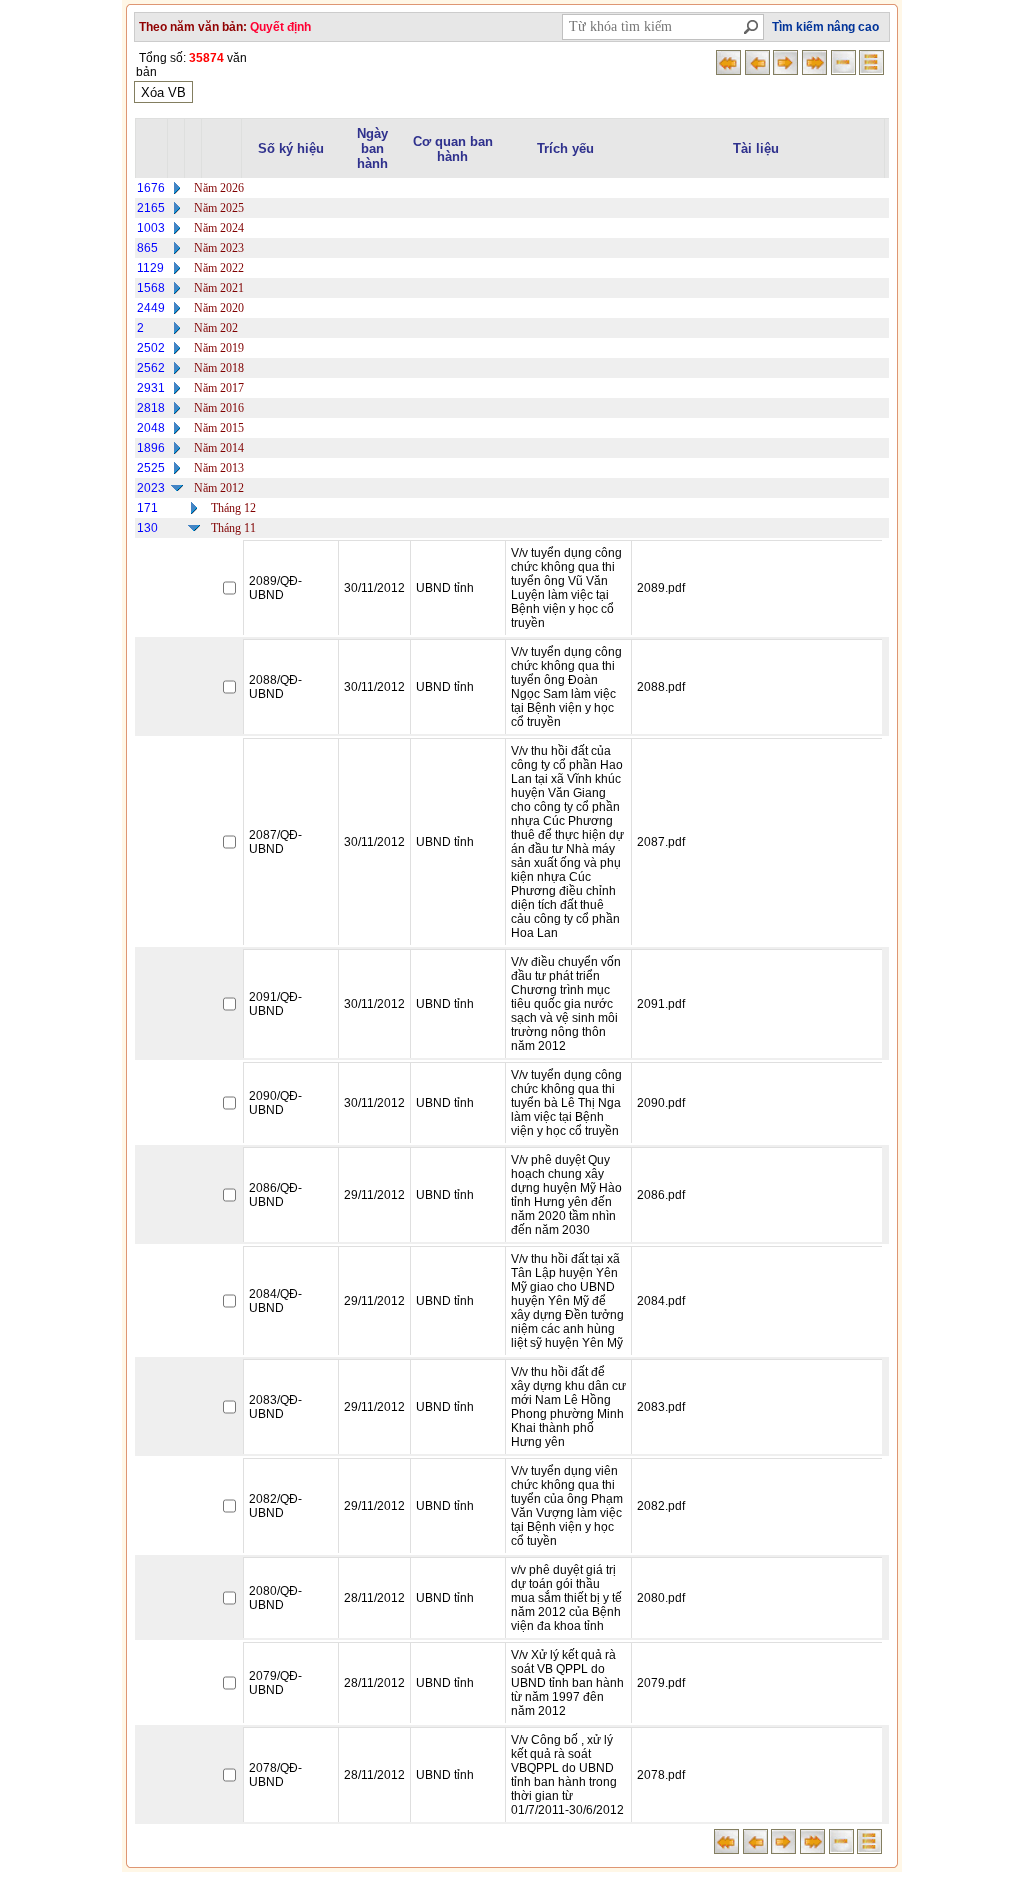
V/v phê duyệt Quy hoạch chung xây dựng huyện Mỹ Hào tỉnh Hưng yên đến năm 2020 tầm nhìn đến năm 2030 (566, 1195)
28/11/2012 (374, 1598)
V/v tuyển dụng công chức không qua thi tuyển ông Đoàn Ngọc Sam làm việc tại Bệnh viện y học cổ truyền (566, 687)
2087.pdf (661, 842)
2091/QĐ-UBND (275, 1004)
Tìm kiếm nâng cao (825, 27)
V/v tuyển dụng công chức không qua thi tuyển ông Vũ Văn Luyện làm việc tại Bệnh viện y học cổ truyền (566, 588)
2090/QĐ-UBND (275, 1103)
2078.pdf (661, 1775)
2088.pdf (661, 687)
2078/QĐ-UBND (275, 1775)
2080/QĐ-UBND (275, 1598)
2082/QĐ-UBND (275, 1506)
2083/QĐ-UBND (275, 1407)
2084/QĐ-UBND (275, 1301)
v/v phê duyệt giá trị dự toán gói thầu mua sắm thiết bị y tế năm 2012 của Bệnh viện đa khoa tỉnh (566, 1598)
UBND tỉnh (445, 588)
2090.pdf (661, 1103)
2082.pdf (661, 1506)
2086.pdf (661, 1195)
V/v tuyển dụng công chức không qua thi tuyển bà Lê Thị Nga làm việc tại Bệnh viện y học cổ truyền (566, 1103)
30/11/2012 (374, 588)
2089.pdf (661, 588)
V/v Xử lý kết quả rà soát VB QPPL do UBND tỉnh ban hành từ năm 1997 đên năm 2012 (567, 1683)
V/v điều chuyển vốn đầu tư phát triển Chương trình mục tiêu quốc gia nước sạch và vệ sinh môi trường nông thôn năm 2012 (566, 1004)
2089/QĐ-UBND (275, 588)
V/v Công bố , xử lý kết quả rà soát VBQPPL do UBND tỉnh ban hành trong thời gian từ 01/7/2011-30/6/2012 (567, 1775)
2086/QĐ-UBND (275, 1195)
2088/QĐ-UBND (275, 687)
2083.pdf (661, 1407)
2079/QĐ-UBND (275, 1683)
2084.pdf (661, 1301)
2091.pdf (661, 1004)
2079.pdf (661, 1683)
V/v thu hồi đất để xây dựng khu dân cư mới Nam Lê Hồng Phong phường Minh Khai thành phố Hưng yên (568, 1407)
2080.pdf (661, 1598)
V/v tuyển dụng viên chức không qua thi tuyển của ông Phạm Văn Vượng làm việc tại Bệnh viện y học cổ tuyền (567, 1506)
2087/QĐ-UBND (275, 842)
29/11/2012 (374, 1195)
